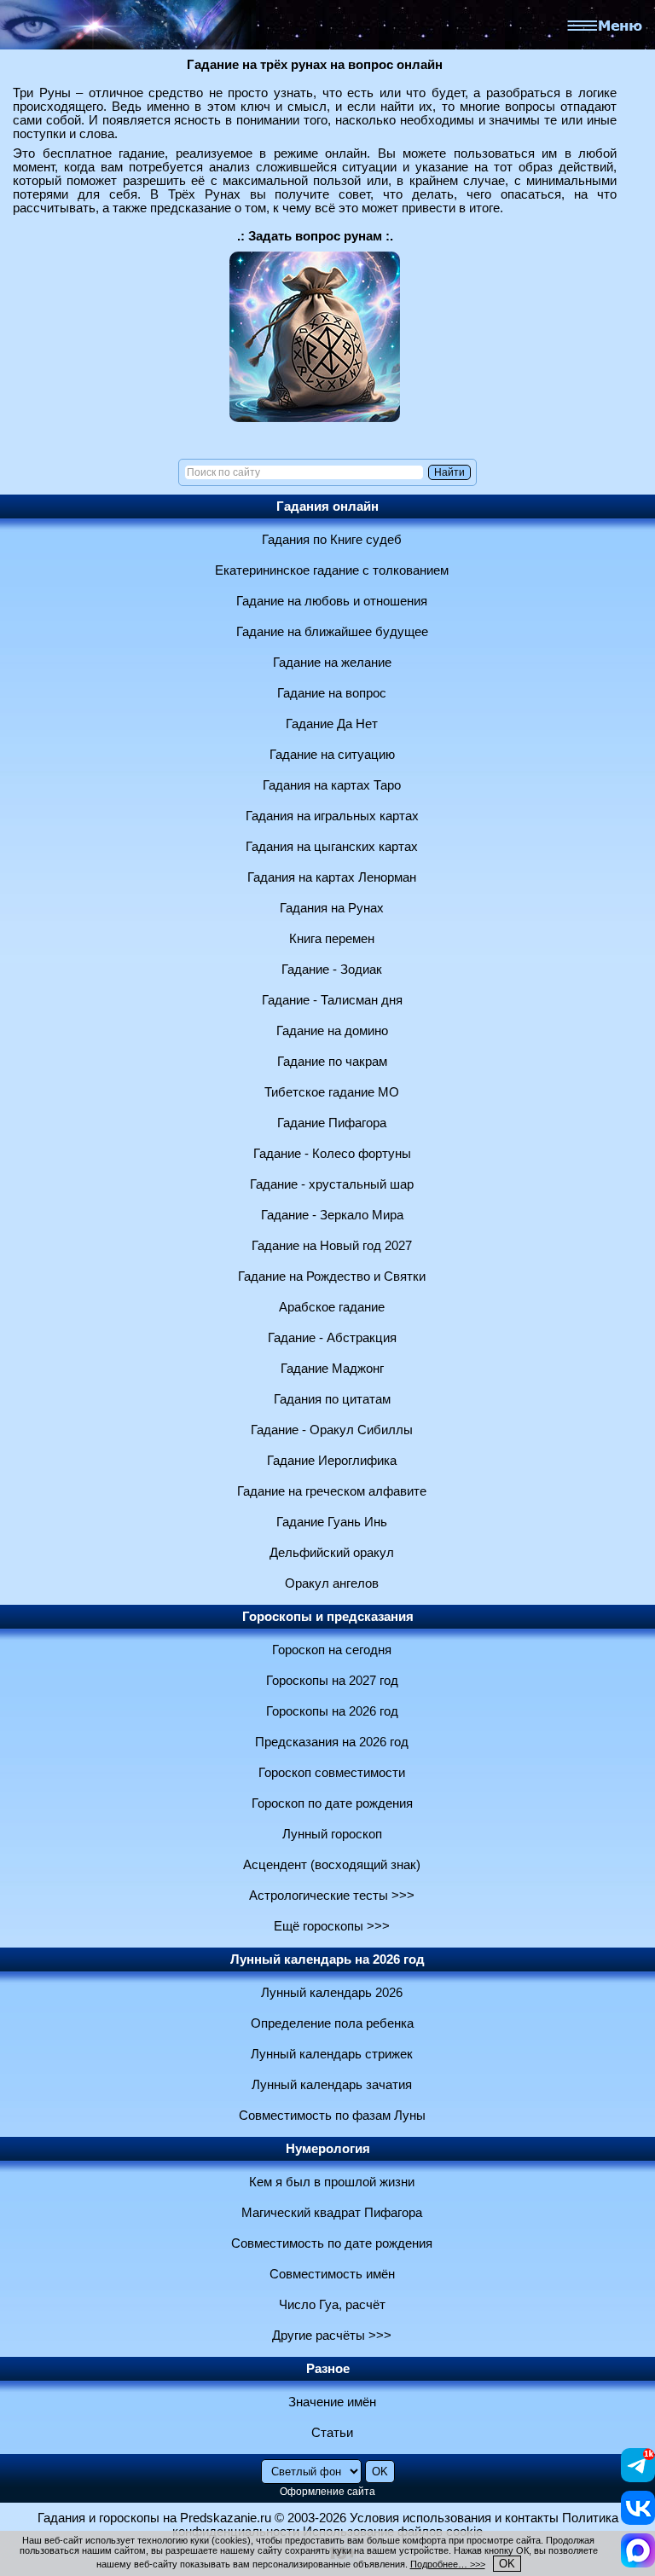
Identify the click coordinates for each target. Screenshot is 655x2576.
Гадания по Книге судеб (332, 540)
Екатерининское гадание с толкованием (332, 570)
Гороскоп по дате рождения (332, 1803)
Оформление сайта (327, 2492)
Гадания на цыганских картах (332, 847)
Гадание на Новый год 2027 (332, 1246)
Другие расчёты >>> (332, 2336)
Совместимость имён (332, 2274)
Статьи (332, 2433)
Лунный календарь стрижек (332, 2054)
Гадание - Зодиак (332, 970)
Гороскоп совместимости (332, 1773)
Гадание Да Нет (332, 724)
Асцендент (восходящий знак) (332, 1865)
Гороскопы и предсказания (328, 1617)
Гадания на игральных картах (332, 816)
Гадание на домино (332, 1031)
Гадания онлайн (327, 507)
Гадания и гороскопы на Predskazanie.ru (154, 2518)
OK (507, 2564)
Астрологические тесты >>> (332, 1896)
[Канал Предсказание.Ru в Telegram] (638, 2478)
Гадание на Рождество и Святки (332, 1276)
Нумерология (328, 2149)
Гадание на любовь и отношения (332, 601)
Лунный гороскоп (332, 1834)
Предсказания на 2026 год (332, 1742)
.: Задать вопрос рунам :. (315, 236)
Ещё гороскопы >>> (332, 1926)
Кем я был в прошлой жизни (332, 2182)
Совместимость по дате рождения (332, 2243)
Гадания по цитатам (332, 1399)
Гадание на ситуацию (332, 755)
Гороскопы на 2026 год (332, 1711)
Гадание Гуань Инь (332, 1522)
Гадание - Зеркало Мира (332, 1215)
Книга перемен (332, 939)
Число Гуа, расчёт (332, 2305)
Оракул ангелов (332, 1583)
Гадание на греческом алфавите (332, 1491)
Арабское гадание (332, 1307)
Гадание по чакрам (332, 1062)
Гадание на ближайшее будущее (332, 632)
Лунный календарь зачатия (332, 2085)
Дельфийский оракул (332, 1553)
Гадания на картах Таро (332, 785)
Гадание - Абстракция (332, 1338)
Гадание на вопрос (332, 693)
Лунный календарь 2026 (332, 1993)
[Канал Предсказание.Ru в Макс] (638, 2563)
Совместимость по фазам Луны (332, 2116)
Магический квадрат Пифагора (332, 2213)
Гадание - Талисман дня (332, 1000)
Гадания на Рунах (332, 908)
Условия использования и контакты (454, 2518)
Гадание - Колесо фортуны (332, 1154)
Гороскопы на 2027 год (332, 1681)
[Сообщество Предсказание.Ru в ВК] (638, 2521)
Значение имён (332, 2402)
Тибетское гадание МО (332, 1092)
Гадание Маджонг (332, 1369)
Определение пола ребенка (332, 2023)
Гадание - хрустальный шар (332, 1184)
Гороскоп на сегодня (332, 1650)
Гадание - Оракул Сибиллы (332, 1430)
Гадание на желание (332, 663)
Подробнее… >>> (448, 2564)
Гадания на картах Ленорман (332, 877)
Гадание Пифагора (332, 1123)
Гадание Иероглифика (332, 1461)
